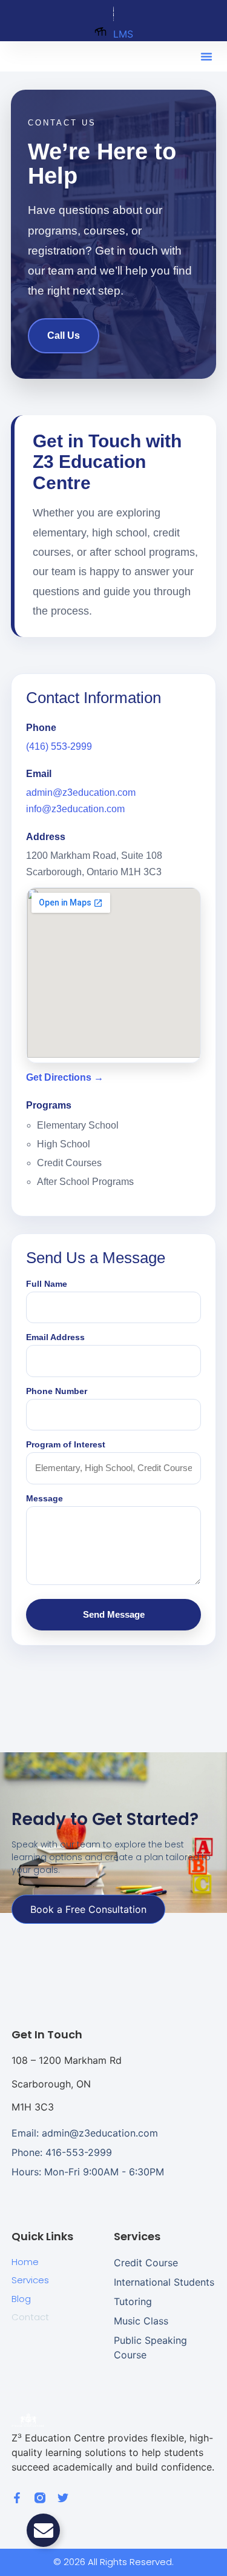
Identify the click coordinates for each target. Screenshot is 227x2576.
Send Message (114, 1614)
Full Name (47, 1284)
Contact (30, 2317)
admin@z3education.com (81, 792)
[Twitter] (63, 2498)
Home (25, 2262)
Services (30, 2280)
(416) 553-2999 (59, 746)
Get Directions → (65, 1077)
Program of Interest (66, 1444)
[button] (206, 56)
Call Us (64, 335)
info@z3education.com (75, 809)
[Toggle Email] (43, 2530)
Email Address (55, 1337)
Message (44, 1498)
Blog (21, 2299)
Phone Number (57, 1391)
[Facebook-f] (17, 2498)
